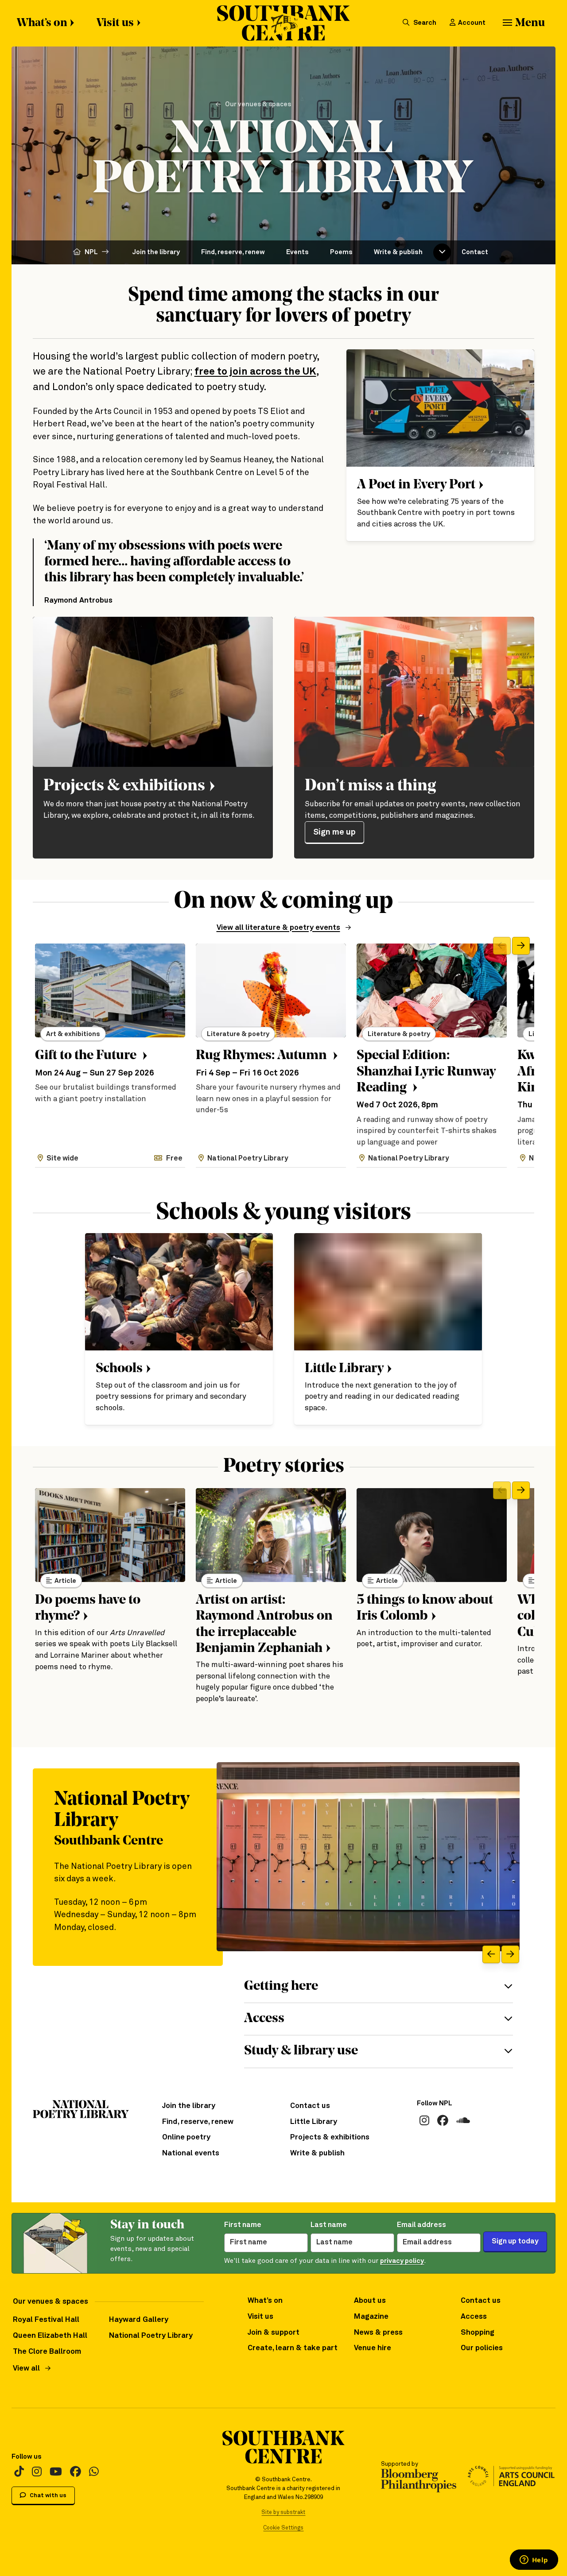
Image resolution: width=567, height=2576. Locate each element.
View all (26, 2369)
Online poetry (186, 2137)
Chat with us (47, 2496)
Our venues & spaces (258, 104)
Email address (421, 2225)
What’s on (42, 23)
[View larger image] (368, 1857)
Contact (475, 252)
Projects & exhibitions (330, 2137)
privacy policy (402, 2261)
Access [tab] (264, 2019)
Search (424, 23)
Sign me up (334, 832)
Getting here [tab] (281, 1986)
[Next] (521, 946)
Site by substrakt (283, 2512)
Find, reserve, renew (233, 252)
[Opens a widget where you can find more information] (534, 2561)
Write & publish (398, 252)
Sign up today (515, 2241)
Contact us (310, 2106)
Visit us (115, 23)
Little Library (314, 2122)
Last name (329, 2225)
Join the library (156, 252)
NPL (91, 252)
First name (243, 2225)
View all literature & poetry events (278, 928)
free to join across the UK (255, 372)
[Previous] (502, 946)
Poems (341, 252)
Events (297, 252)
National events (191, 2153)
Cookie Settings (283, 2528)
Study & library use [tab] (301, 2051)
